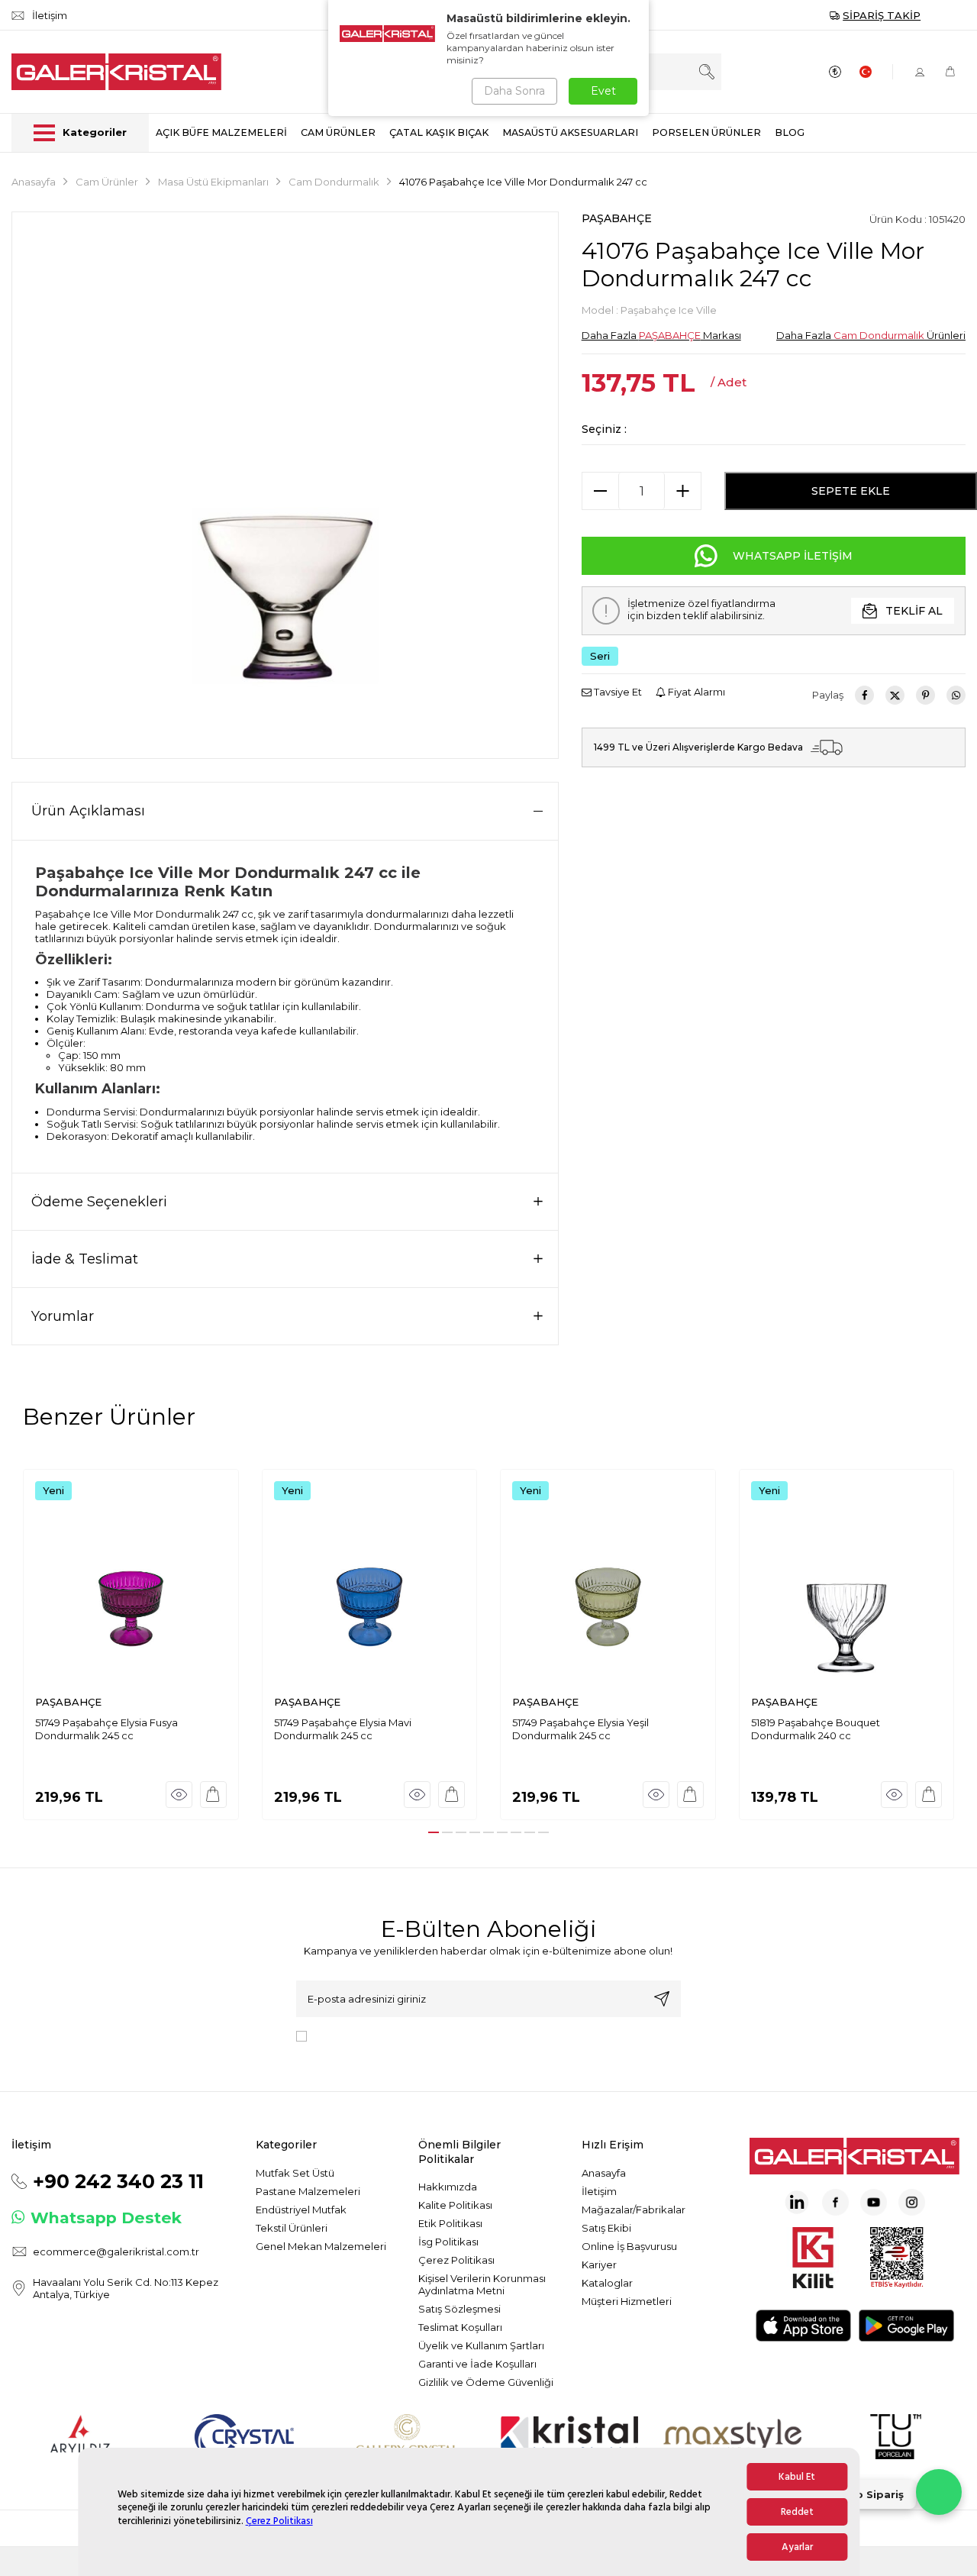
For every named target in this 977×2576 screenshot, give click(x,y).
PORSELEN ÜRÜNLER (706, 132)
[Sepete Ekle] (213, 1795)
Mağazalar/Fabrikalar (634, 2210)
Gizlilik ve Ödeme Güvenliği (486, 2382)
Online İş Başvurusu (629, 2246)
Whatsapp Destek (106, 2218)
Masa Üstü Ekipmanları (213, 182)
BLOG (790, 132)
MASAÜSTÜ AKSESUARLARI (570, 132)
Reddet (797, 2512)
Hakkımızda (448, 2187)
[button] (434, 1832)
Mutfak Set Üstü (295, 2173)
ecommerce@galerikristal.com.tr (116, 2252)
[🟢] (939, 2492)
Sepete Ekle (851, 491)
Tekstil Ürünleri (292, 2228)
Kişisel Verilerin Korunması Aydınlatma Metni (482, 2284)
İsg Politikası (448, 2242)
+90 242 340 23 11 (118, 2181)
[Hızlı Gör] (179, 1795)
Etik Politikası (450, 2223)
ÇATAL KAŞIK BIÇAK (439, 132)
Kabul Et (797, 2477)
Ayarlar (797, 2547)
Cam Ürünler (107, 182)
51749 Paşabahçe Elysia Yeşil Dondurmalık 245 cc (580, 1729)
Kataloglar (607, 2283)
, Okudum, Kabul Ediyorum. (439, 2035)
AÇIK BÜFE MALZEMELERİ (221, 132)
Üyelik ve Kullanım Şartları (481, 2345)
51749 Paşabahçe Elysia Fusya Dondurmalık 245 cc (106, 1729)
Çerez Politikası (279, 2521)
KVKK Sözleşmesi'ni (366, 2035)
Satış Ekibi (606, 2228)
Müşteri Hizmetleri (627, 2301)
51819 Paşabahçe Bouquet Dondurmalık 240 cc (816, 1729)
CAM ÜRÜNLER (338, 132)
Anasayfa (34, 182)
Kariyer (599, 2264)
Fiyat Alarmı (695, 692)
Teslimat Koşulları (460, 2327)
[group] (285, 485)
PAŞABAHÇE (617, 218)
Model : (649, 310)
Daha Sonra (514, 91)
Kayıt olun (662, 1999)
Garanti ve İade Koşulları (477, 2364)
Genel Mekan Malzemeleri (321, 2246)
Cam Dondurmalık (334, 182)
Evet (603, 91)
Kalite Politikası (455, 2205)
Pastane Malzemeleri (308, 2191)
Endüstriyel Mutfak (301, 2210)
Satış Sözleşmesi (459, 2309)
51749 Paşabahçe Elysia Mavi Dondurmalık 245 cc (343, 1729)
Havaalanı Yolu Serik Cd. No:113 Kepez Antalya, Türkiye (126, 2288)
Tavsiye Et (617, 692)
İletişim (599, 2191)
